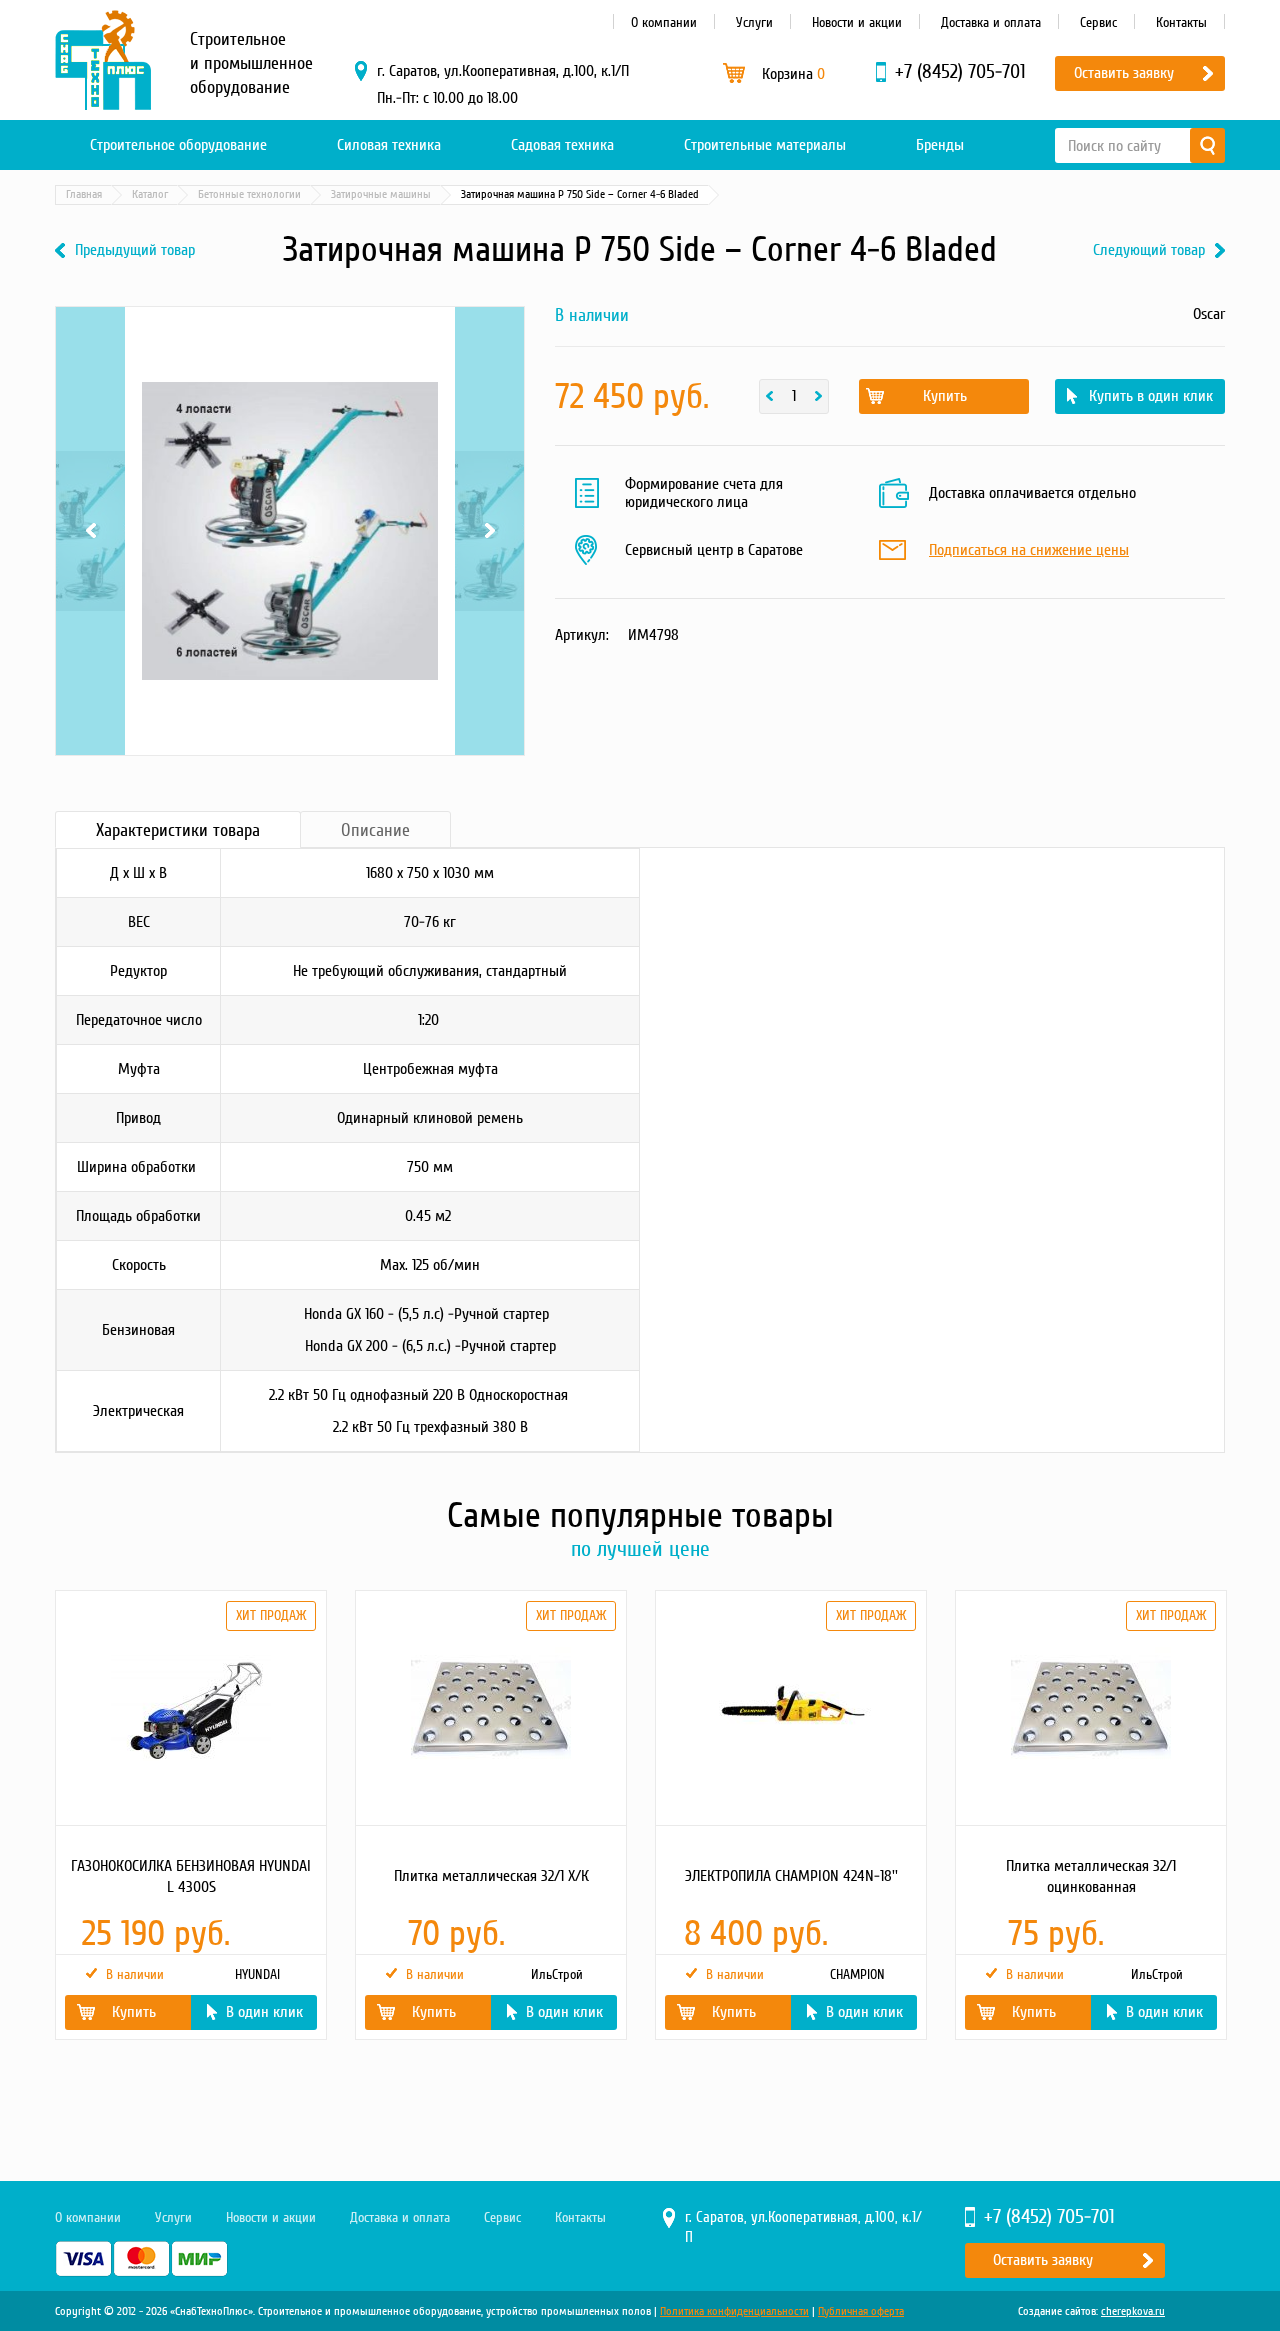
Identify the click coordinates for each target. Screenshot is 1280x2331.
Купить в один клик (1151, 396)
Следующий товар (1149, 250)
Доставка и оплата (991, 22)
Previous (90, 364)
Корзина (793, 74)
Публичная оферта (861, 2311)
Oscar (1209, 314)
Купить (945, 396)
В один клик (264, 2012)
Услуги (754, 22)
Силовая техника (389, 145)
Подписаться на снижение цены (1029, 551)
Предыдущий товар (135, 250)
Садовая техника (562, 145)
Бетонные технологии (249, 194)
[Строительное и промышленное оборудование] (103, 60)
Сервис (1098, 22)
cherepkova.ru (1133, 2311)
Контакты (1181, 22)
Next (489, 364)
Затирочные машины (381, 194)
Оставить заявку (1124, 73)
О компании (664, 22)
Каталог (150, 194)
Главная (84, 194)
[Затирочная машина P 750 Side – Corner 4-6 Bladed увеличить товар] (290, 531)
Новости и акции (857, 22)
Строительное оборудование (178, 145)
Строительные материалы (765, 145)
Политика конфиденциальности (734, 2311)
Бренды (940, 145)
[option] (190, 1815)
